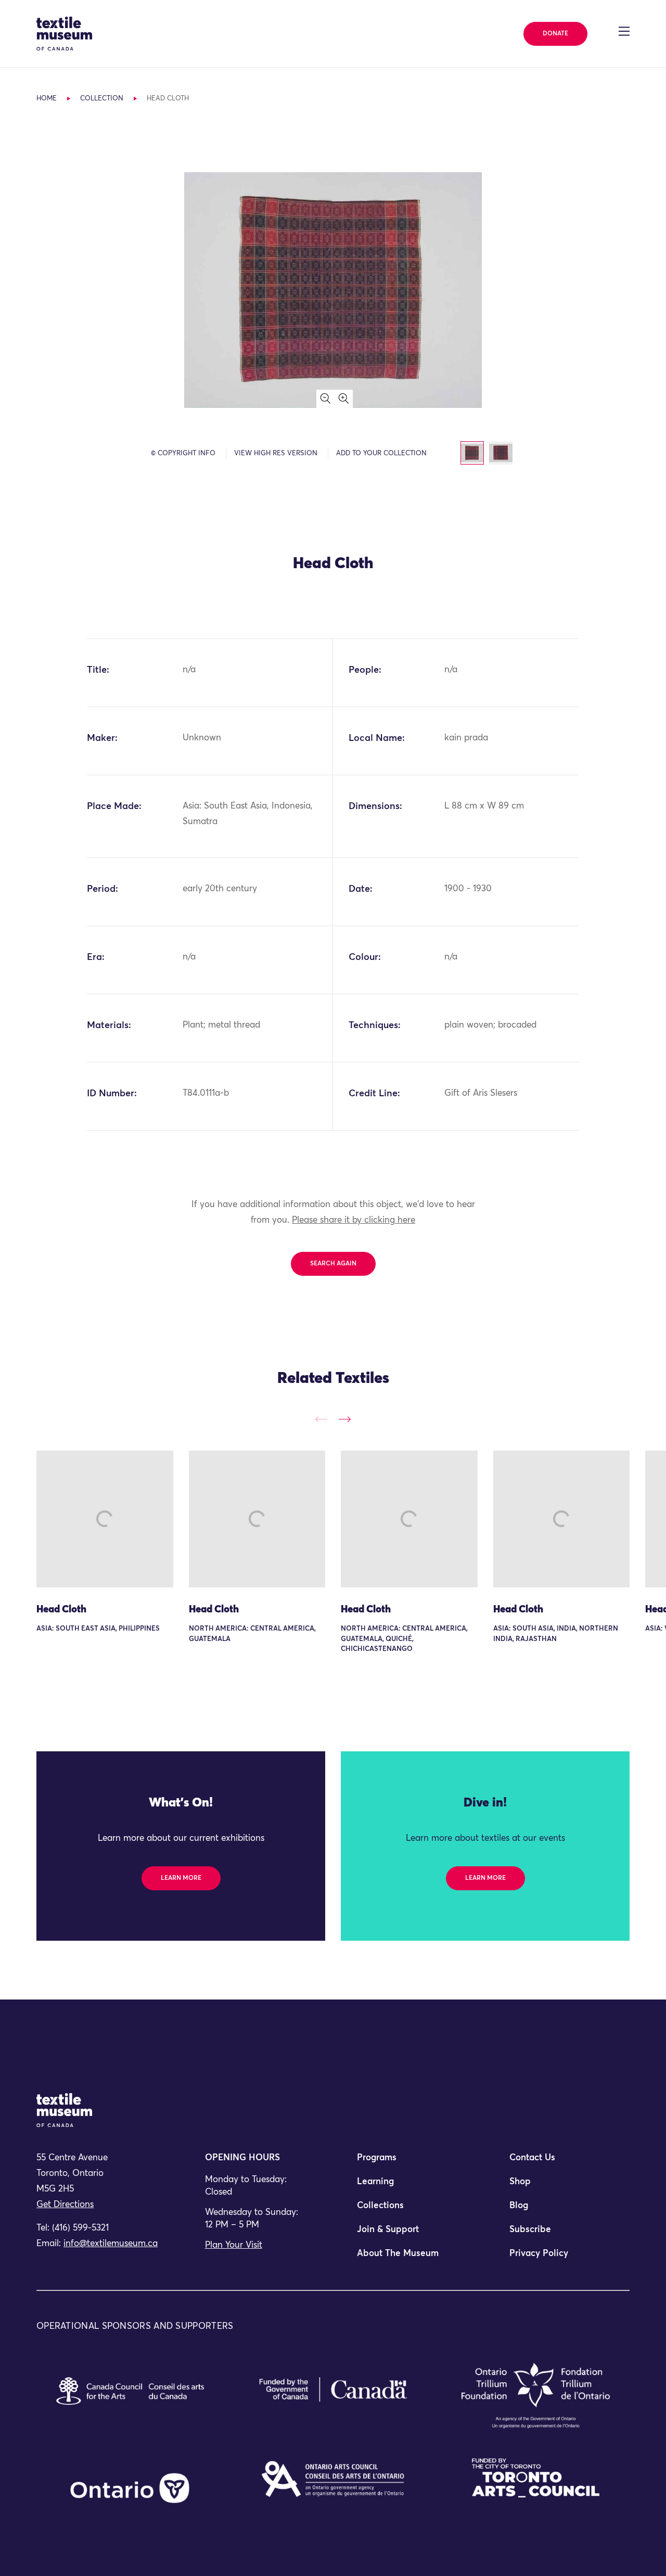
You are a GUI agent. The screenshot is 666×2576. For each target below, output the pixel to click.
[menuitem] (409, 2162)
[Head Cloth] (105, 1519)
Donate (555, 34)
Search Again (333, 1264)
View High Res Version (276, 453)
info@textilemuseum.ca (111, 2244)
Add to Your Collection (381, 453)
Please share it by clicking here (354, 1220)
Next (345, 1419)
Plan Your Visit (234, 2245)
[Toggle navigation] (624, 31)
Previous (321, 1419)
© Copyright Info (183, 453)
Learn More (181, 1878)
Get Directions (65, 2205)
